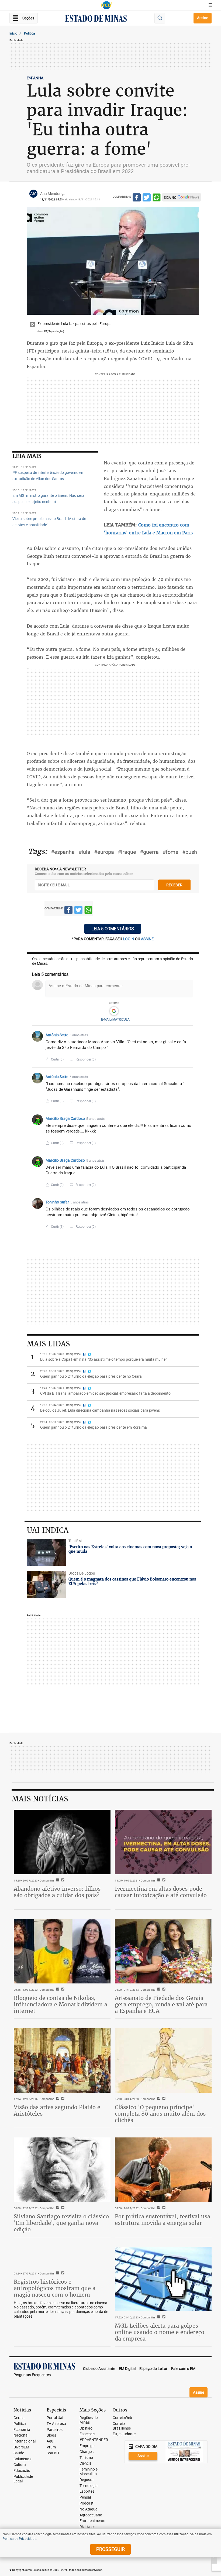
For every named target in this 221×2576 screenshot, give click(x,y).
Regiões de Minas (89, 2420)
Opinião (86, 2428)
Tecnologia (89, 2486)
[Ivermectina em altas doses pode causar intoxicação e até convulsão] (163, 1842)
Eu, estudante (124, 2434)
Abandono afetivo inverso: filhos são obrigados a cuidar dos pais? (57, 1892)
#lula (84, 852)
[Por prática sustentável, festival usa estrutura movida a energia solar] (163, 2170)
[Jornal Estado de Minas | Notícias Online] (96, 19)
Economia (22, 2430)
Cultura (20, 2465)
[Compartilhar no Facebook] (137, 198)
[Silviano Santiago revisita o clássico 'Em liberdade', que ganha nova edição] (62, 2170)
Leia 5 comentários (113, 929)
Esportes (87, 2491)
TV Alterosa (56, 2424)
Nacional (21, 2435)
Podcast (87, 2503)
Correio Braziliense (122, 2426)
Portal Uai (55, 2418)
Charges (87, 2452)
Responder (86, 1059)
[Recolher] (190, 1035)
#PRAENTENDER (94, 2440)
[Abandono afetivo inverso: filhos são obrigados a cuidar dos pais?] (62, 1842)
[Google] (114, 1011)
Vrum (51, 2447)
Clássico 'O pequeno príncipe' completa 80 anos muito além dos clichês (160, 2114)
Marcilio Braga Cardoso (65, 1118)
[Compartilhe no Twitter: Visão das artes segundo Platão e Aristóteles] (62, 2099)
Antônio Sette (57, 1035)
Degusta (87, 2480)
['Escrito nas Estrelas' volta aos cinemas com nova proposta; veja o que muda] (47, 1552)
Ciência (86, 2463)
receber (174, 885)
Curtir (57, 1059)
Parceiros (55, 2430)
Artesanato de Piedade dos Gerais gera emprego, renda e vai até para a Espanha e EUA (161, 2004)
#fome (170, 852)
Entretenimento (92, 2521)
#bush (190, 852)
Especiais (87, 2434)
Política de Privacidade (19, 2539)
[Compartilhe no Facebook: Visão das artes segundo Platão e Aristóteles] (57, 2099)
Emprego (87, 2446)
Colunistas (22, 2459)
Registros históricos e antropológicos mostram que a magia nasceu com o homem (55, 2288)
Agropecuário (91, 2515)
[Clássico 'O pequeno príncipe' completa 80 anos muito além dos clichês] (163, 2060)
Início (13, 33)
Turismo (86, 2458)
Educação (22, 2471)
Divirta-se (87, 2527)
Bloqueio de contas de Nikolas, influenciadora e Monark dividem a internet (61, 2004)
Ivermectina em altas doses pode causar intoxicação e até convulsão (161, 1892)
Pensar (85, 2497)
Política (20, 2424)
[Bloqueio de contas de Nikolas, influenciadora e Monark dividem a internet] (62, 1951)
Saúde (19, 2453)
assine (147, 939)
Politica (30, 33)
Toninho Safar (57, 1202)
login (129, 939)
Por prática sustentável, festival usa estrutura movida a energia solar (163, 2220)
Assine (203, 18)
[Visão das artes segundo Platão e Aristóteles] (62, 2060)
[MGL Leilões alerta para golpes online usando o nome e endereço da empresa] (163, 2279)
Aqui (50, 2441)
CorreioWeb (122, 2418)
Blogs (51, 2435)
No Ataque (88, 2509)
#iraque (127, 852)
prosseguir (110, 2549)
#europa (104, 852)
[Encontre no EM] (160, 18)
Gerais (19, 2418)
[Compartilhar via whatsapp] (157, 198)
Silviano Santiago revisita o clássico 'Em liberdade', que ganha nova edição (61, 2223)
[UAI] (106, 5)
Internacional (25, 2441)
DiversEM (21, 2447)
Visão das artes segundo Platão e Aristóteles (57, 2110)
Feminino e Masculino (89, 2472)
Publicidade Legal (23, 2479)
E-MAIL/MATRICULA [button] (115, 1019)
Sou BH (53, 2453)
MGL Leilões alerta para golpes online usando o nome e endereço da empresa (160, 2332)
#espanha (63, 852)
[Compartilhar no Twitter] (147, 198)
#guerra (149, 852)
